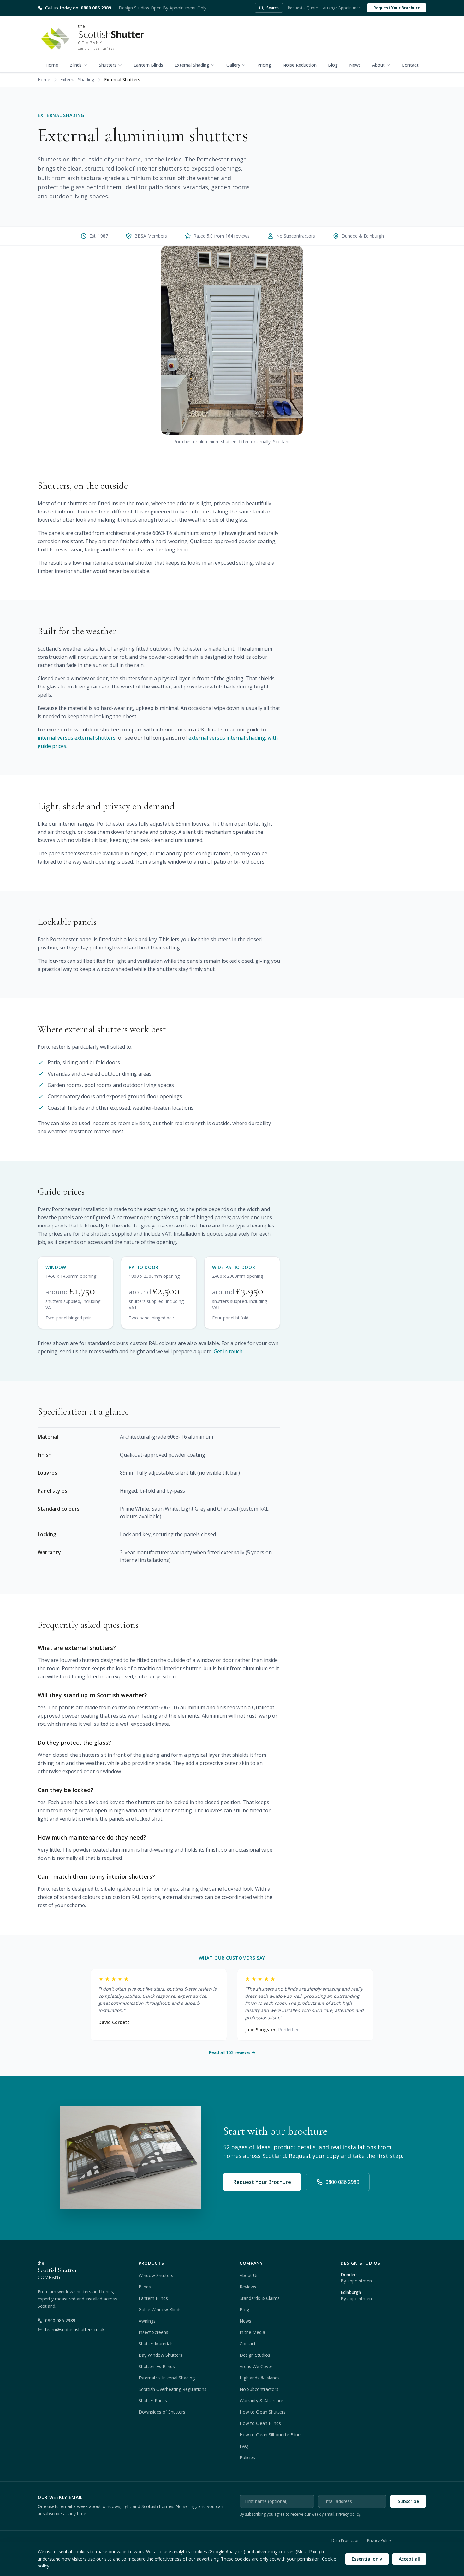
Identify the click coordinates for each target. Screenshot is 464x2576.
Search (273, 8)
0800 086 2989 (342, 2182)
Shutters (108, 65)
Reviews (248, 2287)
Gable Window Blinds (160, 2309)
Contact (410, 65)
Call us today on (78, 8)
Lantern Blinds (148, 65)
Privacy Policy (379, 2541)
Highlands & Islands (260, 2378)
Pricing (264, 65)
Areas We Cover (256, 2366)
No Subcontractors (259, 2389)
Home (52, 65)
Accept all (409, 2559)
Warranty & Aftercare (261, 2400)
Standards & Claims (260, 2298)
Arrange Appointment (342, 8)
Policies (247, 2457)
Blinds (76, 65)
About (378, 65)
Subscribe (408, 2501)
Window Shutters (156, 2275)
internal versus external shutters (77, 738)
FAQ (244, 2446)
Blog (333, 65)
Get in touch (228, 1351)
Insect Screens (153, 2332)
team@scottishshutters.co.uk (75, 2329)
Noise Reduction (300, 65)
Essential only (367, 2559)
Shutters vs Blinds (157, 2366)
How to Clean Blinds (260, 2423)
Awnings (147, 2321)
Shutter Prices (153, 2400)
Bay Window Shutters (161, 2355)
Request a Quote (303, 8)
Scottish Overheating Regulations (173, 2389)
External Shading (192, 65)
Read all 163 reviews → (232, 2052)
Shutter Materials (156, 2344)
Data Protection (345, 2541)
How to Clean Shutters (263, 2412)
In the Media (252, 2332)
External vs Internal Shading (167, 2378)
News (355, 65)
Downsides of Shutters (162, 2412)
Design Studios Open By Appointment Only (163, 8)
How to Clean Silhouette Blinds (271, 2435)
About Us (249, 2275)
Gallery (233, 65)
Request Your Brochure (397, 8)
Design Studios (255, 2355)
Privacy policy (348, 2514)
